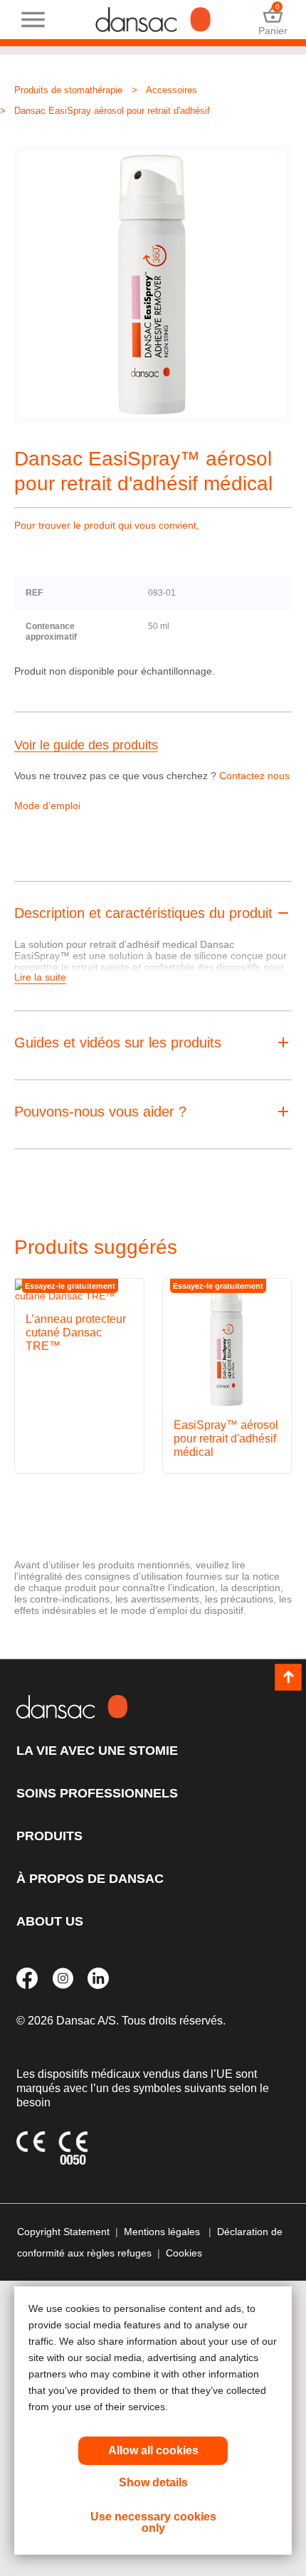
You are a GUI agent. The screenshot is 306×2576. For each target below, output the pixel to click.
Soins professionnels (97, 1793)
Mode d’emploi (47, 806)
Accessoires (172, 90)
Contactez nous (254, 776)
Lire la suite (40, 977)
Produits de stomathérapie (68, 90)
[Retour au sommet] (288, 1677)
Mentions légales (163, 2232)
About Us (50, 1921)
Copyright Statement (63, 2232)
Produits (49, 1836)
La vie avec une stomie (97, 1751)
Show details (153, 2482)
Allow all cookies (153, 2450)
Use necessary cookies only (153, 2522)
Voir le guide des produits (86, 745)
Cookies (184, 2253)
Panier (273, 20)
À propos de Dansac (90, 1879)
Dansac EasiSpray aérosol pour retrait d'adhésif (112, 111)
